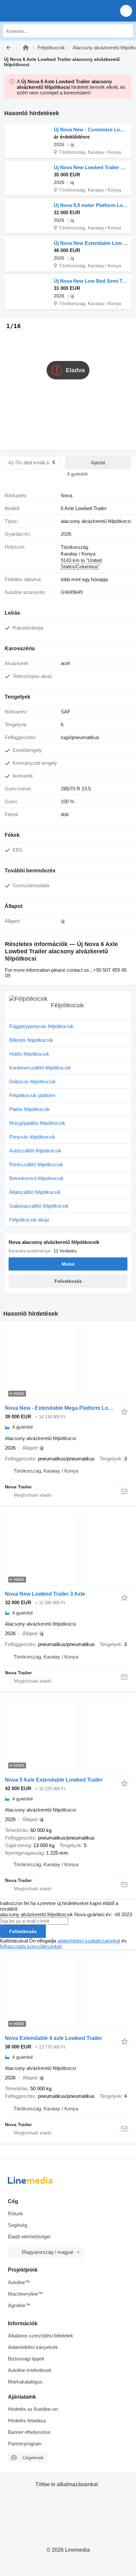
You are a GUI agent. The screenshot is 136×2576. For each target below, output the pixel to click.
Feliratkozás (23, 1931)
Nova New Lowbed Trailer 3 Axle (45, 1594)
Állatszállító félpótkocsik (35, 1192)
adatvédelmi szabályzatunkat (89, 1941)
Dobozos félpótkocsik (33, 1082)
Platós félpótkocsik (30, 1109)
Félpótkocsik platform (32, 1095)
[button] (126, 11)
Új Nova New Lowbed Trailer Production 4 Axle (91, 167)
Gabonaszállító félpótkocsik (39, 1206)
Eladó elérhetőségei (29, 2237)
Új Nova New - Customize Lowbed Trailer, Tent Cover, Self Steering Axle (91, 129)
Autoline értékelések (30, 2370)
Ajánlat (98, 463)
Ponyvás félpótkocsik (32, 1137)
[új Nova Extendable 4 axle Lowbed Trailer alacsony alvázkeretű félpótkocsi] (68, 1993)
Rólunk (16, 2214)
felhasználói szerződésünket (31, 1946)
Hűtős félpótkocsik (29, 1054)
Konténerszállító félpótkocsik (40, 1068)
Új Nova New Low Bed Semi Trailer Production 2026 (91, 281)
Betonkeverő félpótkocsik (36, 1178)
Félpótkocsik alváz (29, 1220)
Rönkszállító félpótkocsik (36, 1164)
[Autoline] (26, 48)
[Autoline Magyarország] (43, 11)
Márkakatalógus (25, 2382)
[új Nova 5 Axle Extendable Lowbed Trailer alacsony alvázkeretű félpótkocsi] (68, 1735)
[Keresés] (126, 31)
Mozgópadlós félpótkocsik (37, 1123)
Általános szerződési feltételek (41, 2336)
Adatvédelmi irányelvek (33, 2347)
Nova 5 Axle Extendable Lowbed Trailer (54, 1780)
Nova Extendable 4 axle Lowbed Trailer (53, 2038)
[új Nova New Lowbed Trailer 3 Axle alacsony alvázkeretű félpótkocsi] (68, 1549)
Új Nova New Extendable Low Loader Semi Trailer (91, 243)
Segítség (17, 2225)
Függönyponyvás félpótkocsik (41, 1026)
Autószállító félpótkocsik (35, 1151)
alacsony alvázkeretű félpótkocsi (96, 521)
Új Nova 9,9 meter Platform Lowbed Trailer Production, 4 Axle (91, 205)
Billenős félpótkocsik (31, 1040)
